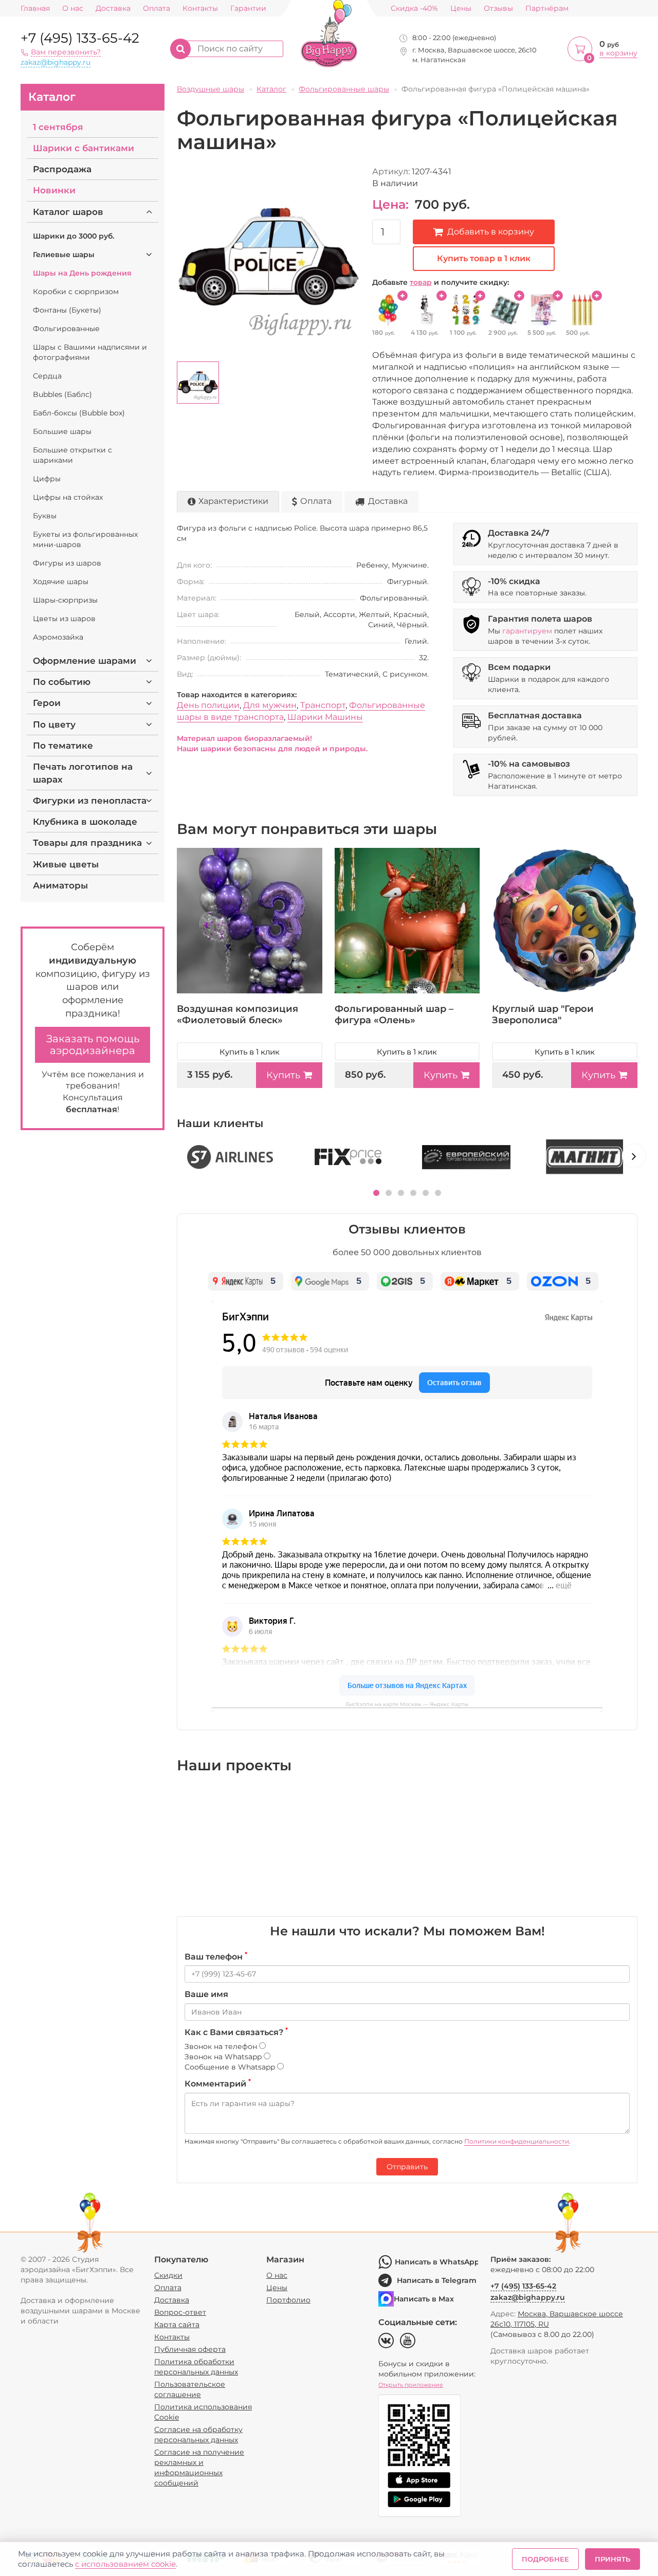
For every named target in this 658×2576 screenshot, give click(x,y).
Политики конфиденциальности (517, 2141)
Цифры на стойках (68, 497)
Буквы (45, 516)
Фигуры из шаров (67, 563)
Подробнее (545, 2559)
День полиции (208, 705)
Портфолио (288, 2300)
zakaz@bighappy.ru (56, 62)
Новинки (54, 190)
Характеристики (233, 501)
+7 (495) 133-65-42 (80, 38)
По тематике (63, 746)
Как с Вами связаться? (236, 2032)
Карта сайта (177, 2325)
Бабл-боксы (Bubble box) (79, 413)
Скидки (168, 2275)
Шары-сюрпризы (65, 600)
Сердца (47, 376)
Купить (283, 1075)
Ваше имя (206, 1994)
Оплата (157, 8)
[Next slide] (634, 1156)
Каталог (52, 97)
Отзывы (498, 8)
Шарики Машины (325, 717)
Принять (613, 2559)
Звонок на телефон (222, 2046)
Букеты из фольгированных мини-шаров (85, 539)
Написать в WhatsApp (436, 2262)
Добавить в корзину (491, 232)
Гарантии (248, 8)
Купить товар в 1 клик (484, 258)
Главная (35, 8)
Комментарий (218, 2083)
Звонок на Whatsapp (224, 2057)
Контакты (200, 8)
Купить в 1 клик (250, 1052)
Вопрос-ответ (180, 2312)
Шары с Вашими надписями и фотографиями (90, 352)
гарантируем (527, 631)
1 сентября (58, 127)
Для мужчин (270, 705)
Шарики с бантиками (84, 148)
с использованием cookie (125, 2564)
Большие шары (62, 431)
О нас (73, 8)
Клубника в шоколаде (85, 822)
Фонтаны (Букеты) (67, 310)
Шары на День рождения (82, 273)
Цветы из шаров (64, 619)
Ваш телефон (216, 1956)
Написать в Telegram (437, 2280)
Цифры (47, 479)
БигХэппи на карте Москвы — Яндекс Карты (407, 1704)
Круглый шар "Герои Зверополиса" (543, 1014)
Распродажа (62, 169)
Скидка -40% (414, 8)
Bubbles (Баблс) (62, 394)
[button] (376, 1193)
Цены (461, 8)
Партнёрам (547, 8)
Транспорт (323, 705)
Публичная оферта (190, 2349)
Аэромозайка (58, 637)
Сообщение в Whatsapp (231, 2067)
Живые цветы (66, 864)
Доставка (113, 8)
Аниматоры (60, 885)
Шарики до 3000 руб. (74, 236)
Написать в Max (424, 2299)
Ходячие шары (61, 582)
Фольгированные (66, 329)
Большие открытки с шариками (72, 455)
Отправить (407, 2167)
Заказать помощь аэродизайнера (93, 1045)
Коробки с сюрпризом (76, 292)
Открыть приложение (411, 2385)
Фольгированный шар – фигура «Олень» (394, 1014)
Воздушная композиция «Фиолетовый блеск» (237, 1014)
